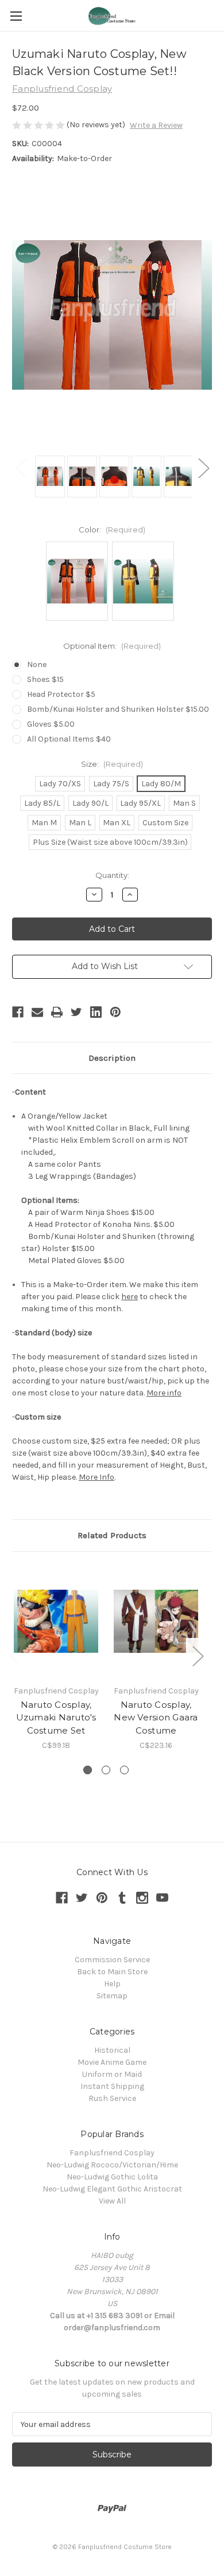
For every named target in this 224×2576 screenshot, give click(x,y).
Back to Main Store (112, 1972)
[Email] (37, 1012)
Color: (112, 530)
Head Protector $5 (61, 694)
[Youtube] (162, 1898)
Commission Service (112, 1960)
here (130, 1297)
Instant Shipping (112, 2086)
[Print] (57, 1012)
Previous (21, 468)
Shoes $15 (45, 679)
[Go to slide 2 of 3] (106, 1770)
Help (112, 1984)
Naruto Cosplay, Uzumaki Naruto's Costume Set (56, 1718)
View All (112, 2201)
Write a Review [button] (156, 125)
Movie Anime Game (112, 2062)
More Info (96, 1477)
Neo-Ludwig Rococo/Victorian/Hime (112, 2165)
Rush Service (112, 2098)
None (37, 664)
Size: (112, 764)
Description (112, 1058)
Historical (112, 2050)
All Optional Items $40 (69, 739)
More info (164, 1393)
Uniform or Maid (112, 2074)
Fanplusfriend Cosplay (112, 2153)
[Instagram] (142, 1898)
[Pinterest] (115, 1012)
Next (203, 468)
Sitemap (112, 1996)
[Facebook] (18, 1012)
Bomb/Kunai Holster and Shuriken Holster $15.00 (118, 709)
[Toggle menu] (16, 16)
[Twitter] (76, 1012)
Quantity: (112, 875)
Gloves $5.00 (51, 724)
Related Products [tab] (112, 1535)
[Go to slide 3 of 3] (124, 1770)
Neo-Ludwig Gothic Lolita (112, 2177)
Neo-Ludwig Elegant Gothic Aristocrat (112, 2189)
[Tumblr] (122, 1898)
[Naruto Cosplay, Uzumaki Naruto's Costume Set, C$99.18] (56, 1621)
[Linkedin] (96, 1012)
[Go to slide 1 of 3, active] (88, 1770)
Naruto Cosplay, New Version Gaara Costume (156, 1718)
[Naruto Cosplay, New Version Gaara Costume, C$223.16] (156, 1621)
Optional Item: (112, 646)
